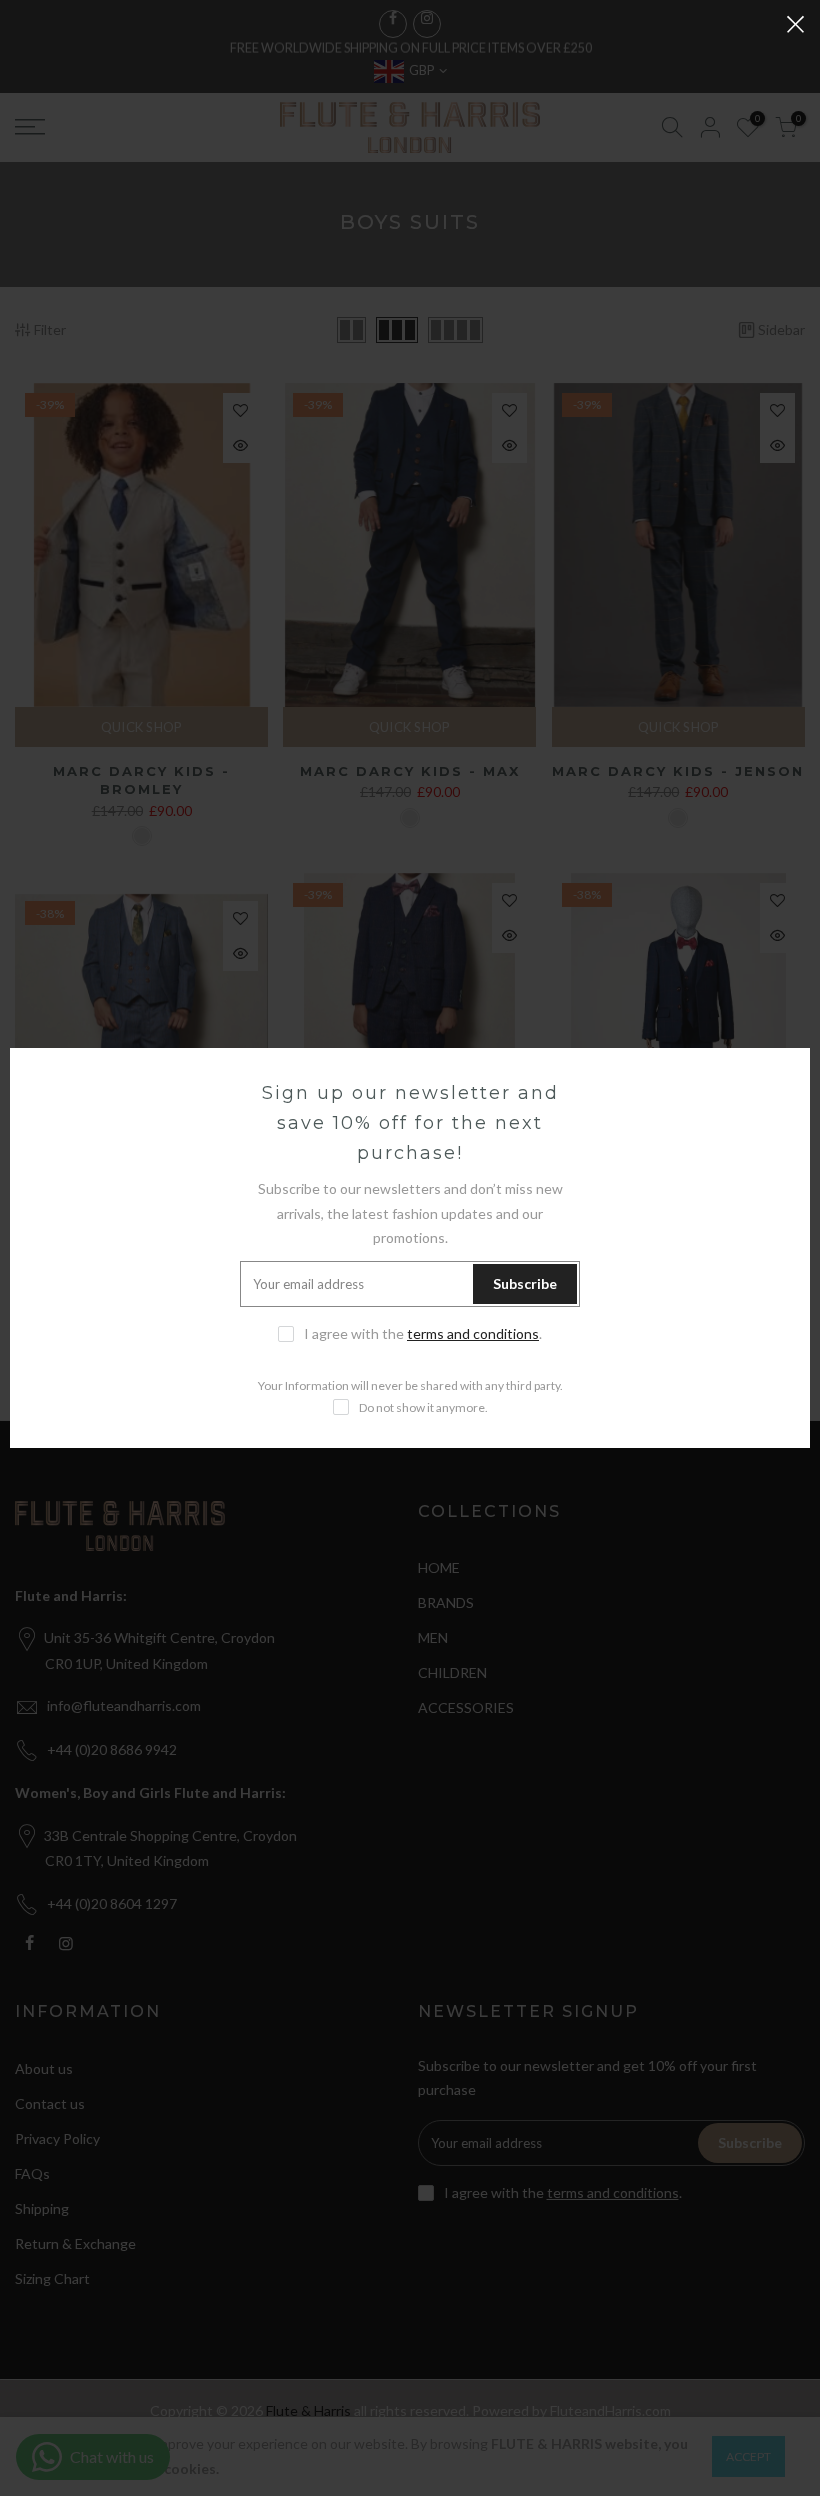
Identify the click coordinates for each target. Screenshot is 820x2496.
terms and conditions (473, 1333)
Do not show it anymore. (423, 1407)
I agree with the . (423, 1333)
